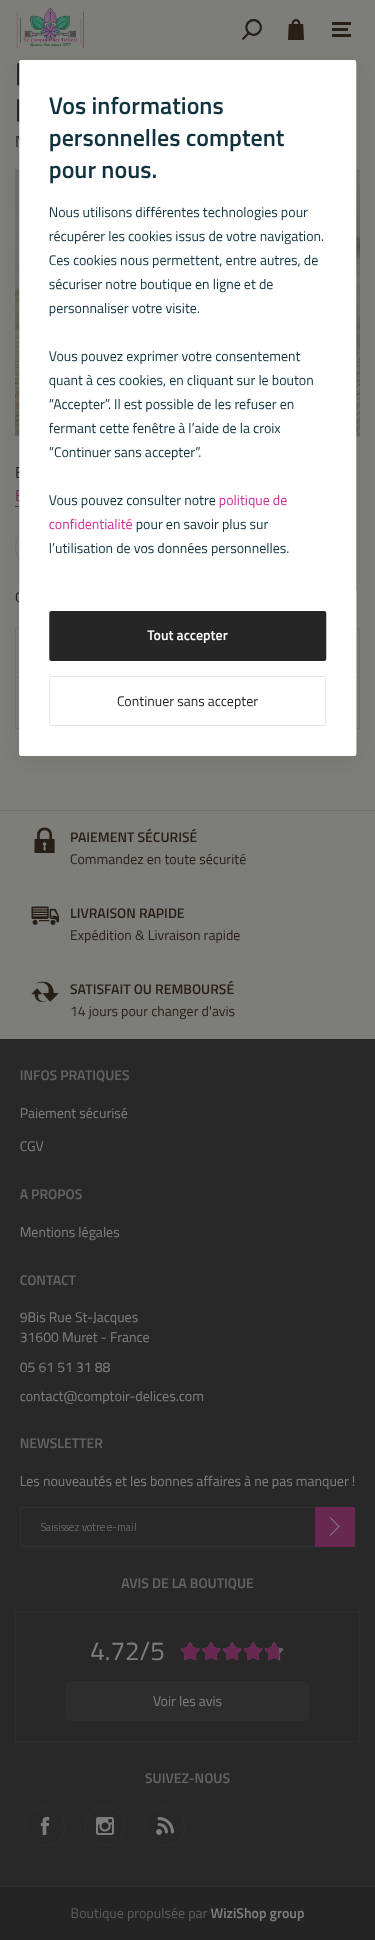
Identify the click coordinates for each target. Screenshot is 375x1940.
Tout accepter (187, 635)
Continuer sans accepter (187, 701)
